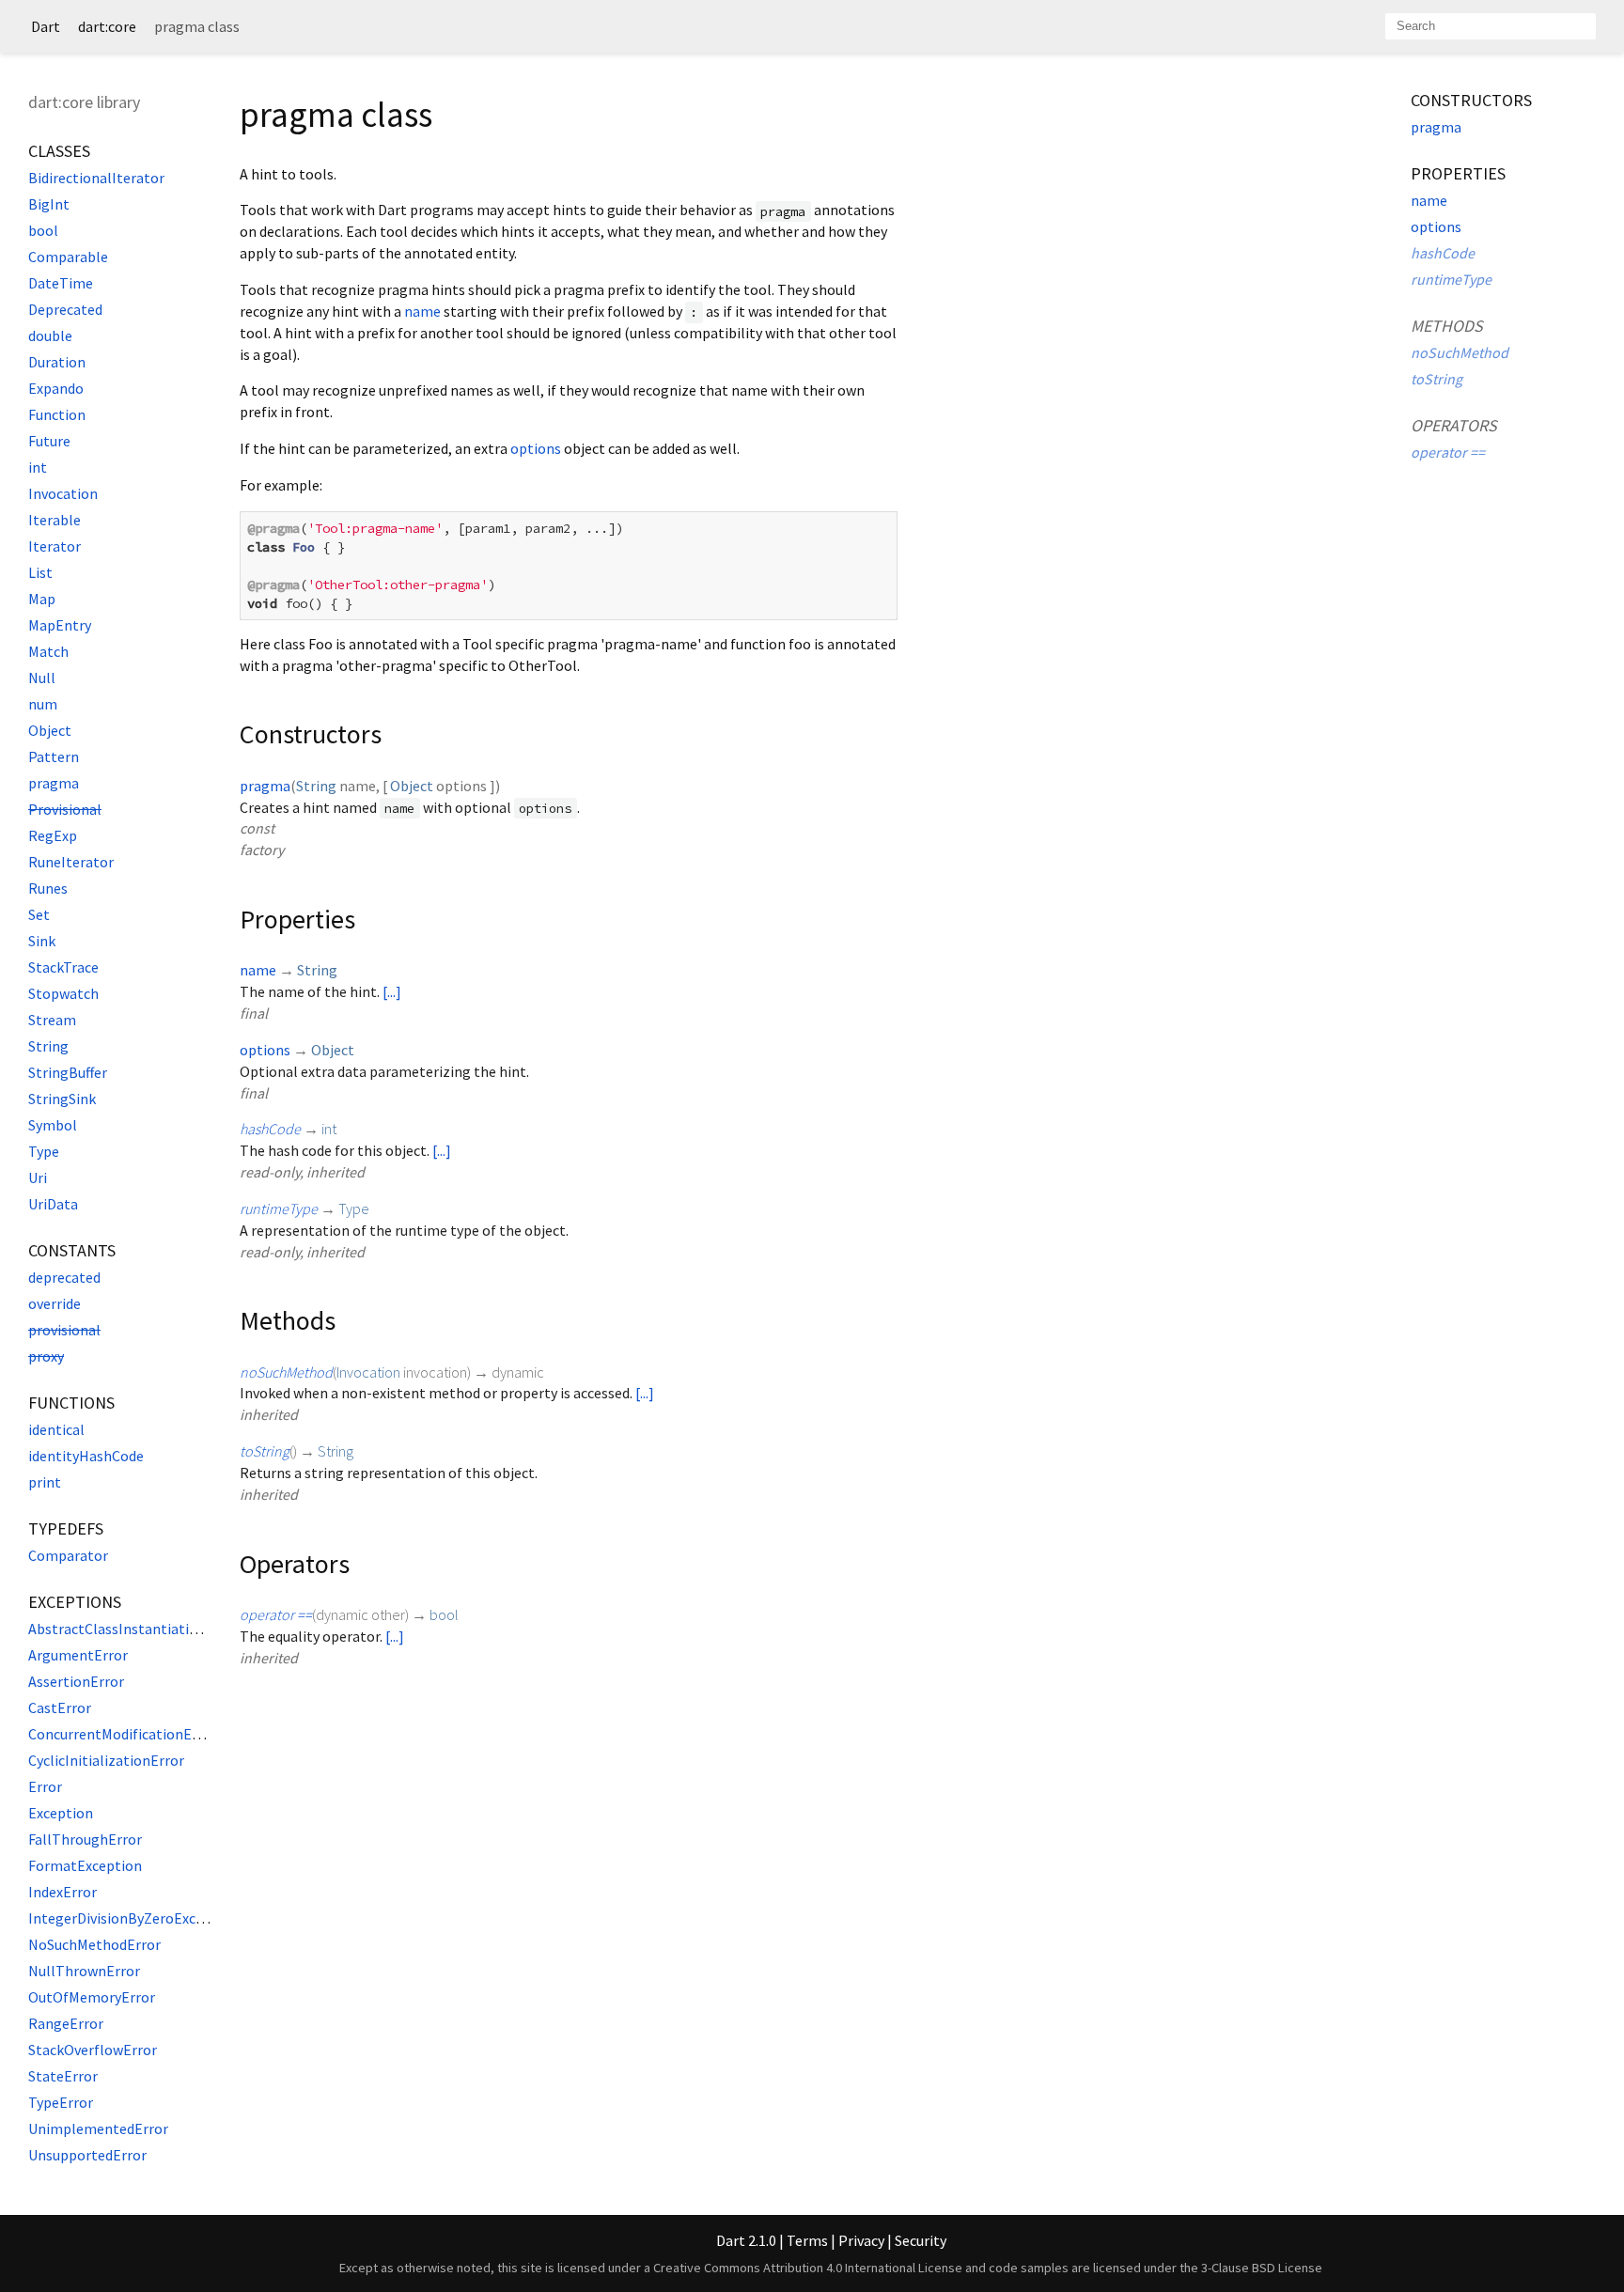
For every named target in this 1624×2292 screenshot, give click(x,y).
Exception (61, 1813)
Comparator (68, 1555)
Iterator (55, 546)
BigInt (49, 204)
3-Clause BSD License (1262, 2268)
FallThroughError (85, 1839)
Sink (42, 941)
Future (49, 441)
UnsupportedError (87, 2155)
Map (42, 599)
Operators (1454, 425)
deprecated (64, 1277)
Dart (46, 26)
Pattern (54, 756)
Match (48, 651)
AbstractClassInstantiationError (134, 1629)
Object (50, 730)
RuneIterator (71, 862)
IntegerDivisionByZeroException (133, 1918)
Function (57, 414)
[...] (392, 991)
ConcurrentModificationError (123, 1734)
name (422, 311)
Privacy (861, 2240)
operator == (276, 1614)
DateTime (61, 283)
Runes (48, 888)
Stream (52, 1020)
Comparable (68, 257)
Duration (57, 362)
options (536, 448)
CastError (60, 1707)
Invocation (63, 493)
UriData (53, 1204)
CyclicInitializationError (106, 1760)
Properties (1458, 173)
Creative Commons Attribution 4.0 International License (808, 2268)
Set (39, 914)
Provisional (65, 809)
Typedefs (66, 1528)
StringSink (62, 1099)
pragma (54, 783)
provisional (64, 1330)
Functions (71, 1403)
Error (45, 1786)
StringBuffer (68, 1072)
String (48, 1046)
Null (42, 678)
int (38, 467)
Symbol (53, 1125)
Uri (38, 1177)
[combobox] (1491, 26)
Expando (56, 388)
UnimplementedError (98, 2128)
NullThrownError (84, 1971)
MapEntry (60, 625)
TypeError (61, 2102)
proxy (46, 1356)
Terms (807, 2240)
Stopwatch (63, 993)
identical (56, 1429)
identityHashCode (86, 1456)
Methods (1447, 326)
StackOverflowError (93, 2050)
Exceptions (75, 1602)
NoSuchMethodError (94, 1944)
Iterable (55, 520)
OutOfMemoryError (92, 1997)
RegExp (53, 835)
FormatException (85, 1865)
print (45, 1482)
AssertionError (76, 1681)
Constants (72, 1250)
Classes (59, 151)
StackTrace (63, 967)
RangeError (66, 2023)
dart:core (107, 26)
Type (44, 1151)
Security (921, 2240)
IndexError (62, 1892)
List (40, 572)
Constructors (1471, 100)
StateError (63, 2076)
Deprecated (65, 309)
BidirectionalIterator (96, 178)
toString (265, 1451)
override (55, 1303)
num (43, 704)
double (50, 335)
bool (43, 230)
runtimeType (279, 1208)
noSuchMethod (286, 1372)
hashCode (270, 1129)
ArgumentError (78, 1655)
